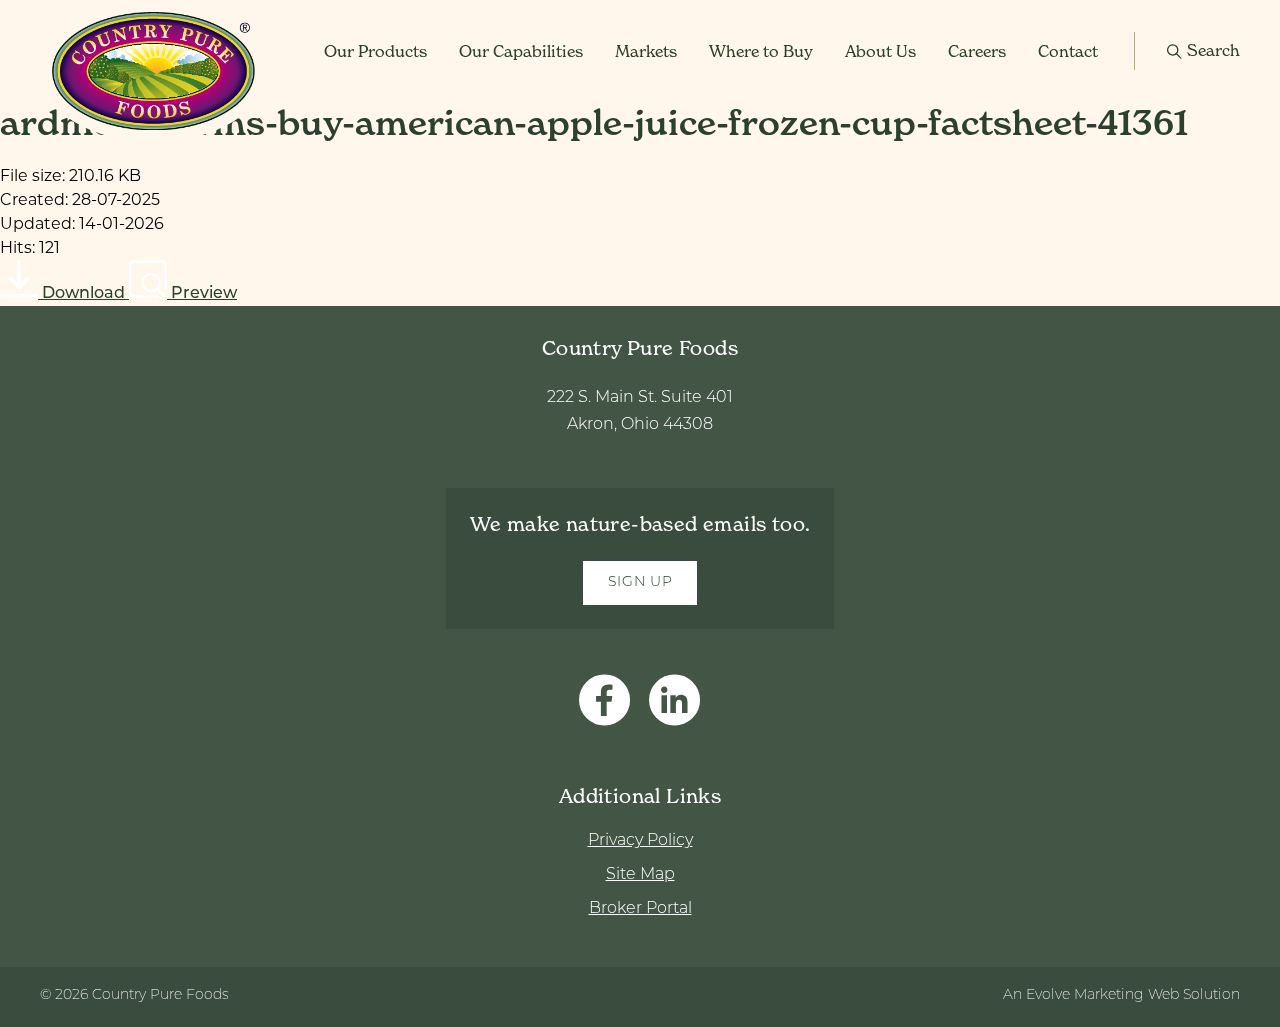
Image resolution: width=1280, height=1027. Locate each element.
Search (1213, 50)
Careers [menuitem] (977, 51)
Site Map (640, 875)
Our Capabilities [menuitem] (521, 51)
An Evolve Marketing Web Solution (1121, 995)
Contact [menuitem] (1068, 51)
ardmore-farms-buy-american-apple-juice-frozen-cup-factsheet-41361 (594, 123)
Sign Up (640, 582)
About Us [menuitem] (880, 51)
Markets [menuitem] (646, 51)
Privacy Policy (640, 841)
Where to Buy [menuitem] (761, 51)
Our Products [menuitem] (375, 51)
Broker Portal (640, 909)
